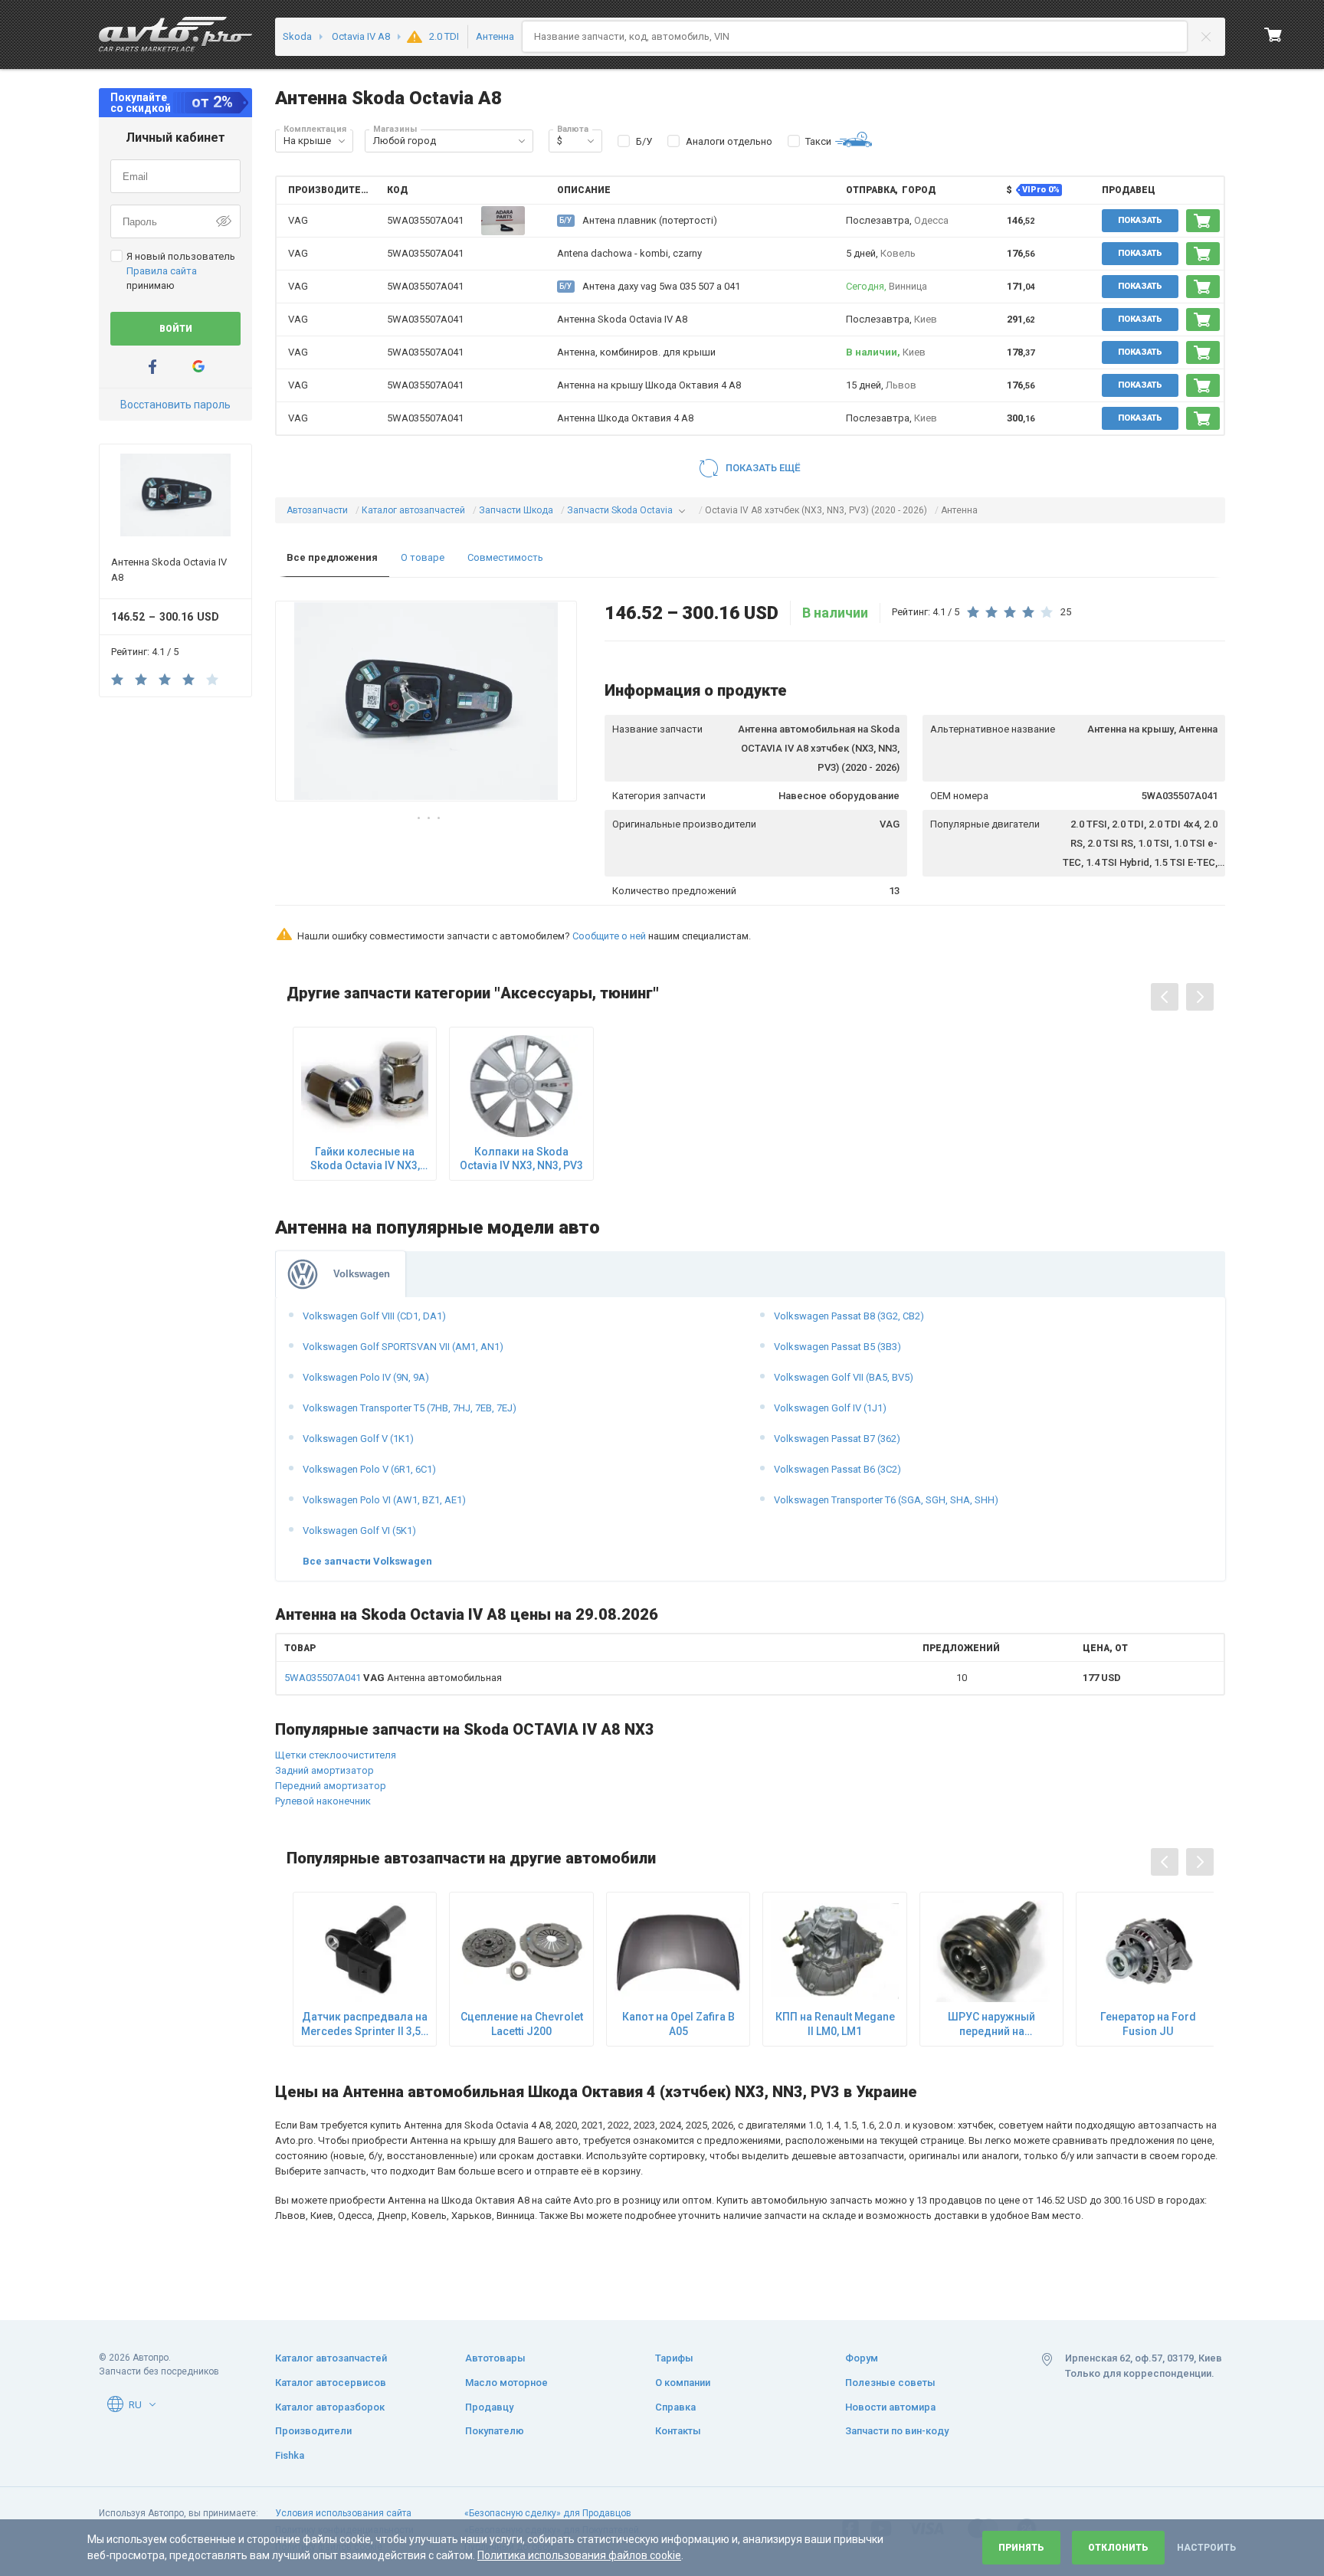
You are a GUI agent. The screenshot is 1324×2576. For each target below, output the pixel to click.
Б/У (644, 141)
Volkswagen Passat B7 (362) (837, 1439)
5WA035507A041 (425, 220)
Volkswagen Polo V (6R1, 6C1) (369, 1469)
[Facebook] (152, 367)
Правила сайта (162, 271)
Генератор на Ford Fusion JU (1148, 2024)
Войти (176, 329)
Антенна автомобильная (393, 1678)
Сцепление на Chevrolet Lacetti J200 (522, 2024)
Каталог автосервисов (331, 2383)
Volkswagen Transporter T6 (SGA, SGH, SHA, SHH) (886, 1500)
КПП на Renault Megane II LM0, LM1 (835, 2024)
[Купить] (1203, 221)
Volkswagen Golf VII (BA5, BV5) (844, 1377)
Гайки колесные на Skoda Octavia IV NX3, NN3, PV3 (365, 1159)
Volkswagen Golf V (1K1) (358, 1439)
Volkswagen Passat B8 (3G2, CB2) (849, 1316)
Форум (862, 2358)
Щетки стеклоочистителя (336, 1755)
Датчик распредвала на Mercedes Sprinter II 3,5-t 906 (365, 2024)
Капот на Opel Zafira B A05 (678, 2024)
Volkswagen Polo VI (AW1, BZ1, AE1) (384, 1500)
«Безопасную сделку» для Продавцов (548, 2513)
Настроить (1206, 2548)
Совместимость (505, 557)
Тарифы (674, 2358)
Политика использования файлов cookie (579, 2555)
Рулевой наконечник (323, 1801)
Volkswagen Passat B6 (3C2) (837, 1469)
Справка (675, 2407)
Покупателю (495, 2431)
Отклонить (1118, 2548)
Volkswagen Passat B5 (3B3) (837, 1347)
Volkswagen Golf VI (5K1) (359, 1531)
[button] (342, 141)
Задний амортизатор (324, 1770)
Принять (1021, 2548)
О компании (683, 2383)
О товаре (423, 557)
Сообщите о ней (609, 936)
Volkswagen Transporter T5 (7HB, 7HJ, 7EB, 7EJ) (410, 1408)
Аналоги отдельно (729, 141)
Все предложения (332, 557)
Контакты (678, 2431)
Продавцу (489, 2407)
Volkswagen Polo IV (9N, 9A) (366, 1377)
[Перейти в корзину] (1273, 34)
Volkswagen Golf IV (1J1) (830, 1408)
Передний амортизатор (331, 1786)
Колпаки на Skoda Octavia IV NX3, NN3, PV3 (521, 1159)
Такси (818, 141)
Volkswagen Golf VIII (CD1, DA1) (374, 1316)
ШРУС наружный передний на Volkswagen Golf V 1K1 (992, 2024)
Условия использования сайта (343, 2513)
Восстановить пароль (175, 405)
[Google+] (198, 367)
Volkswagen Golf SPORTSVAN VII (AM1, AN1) (403, 1347)
